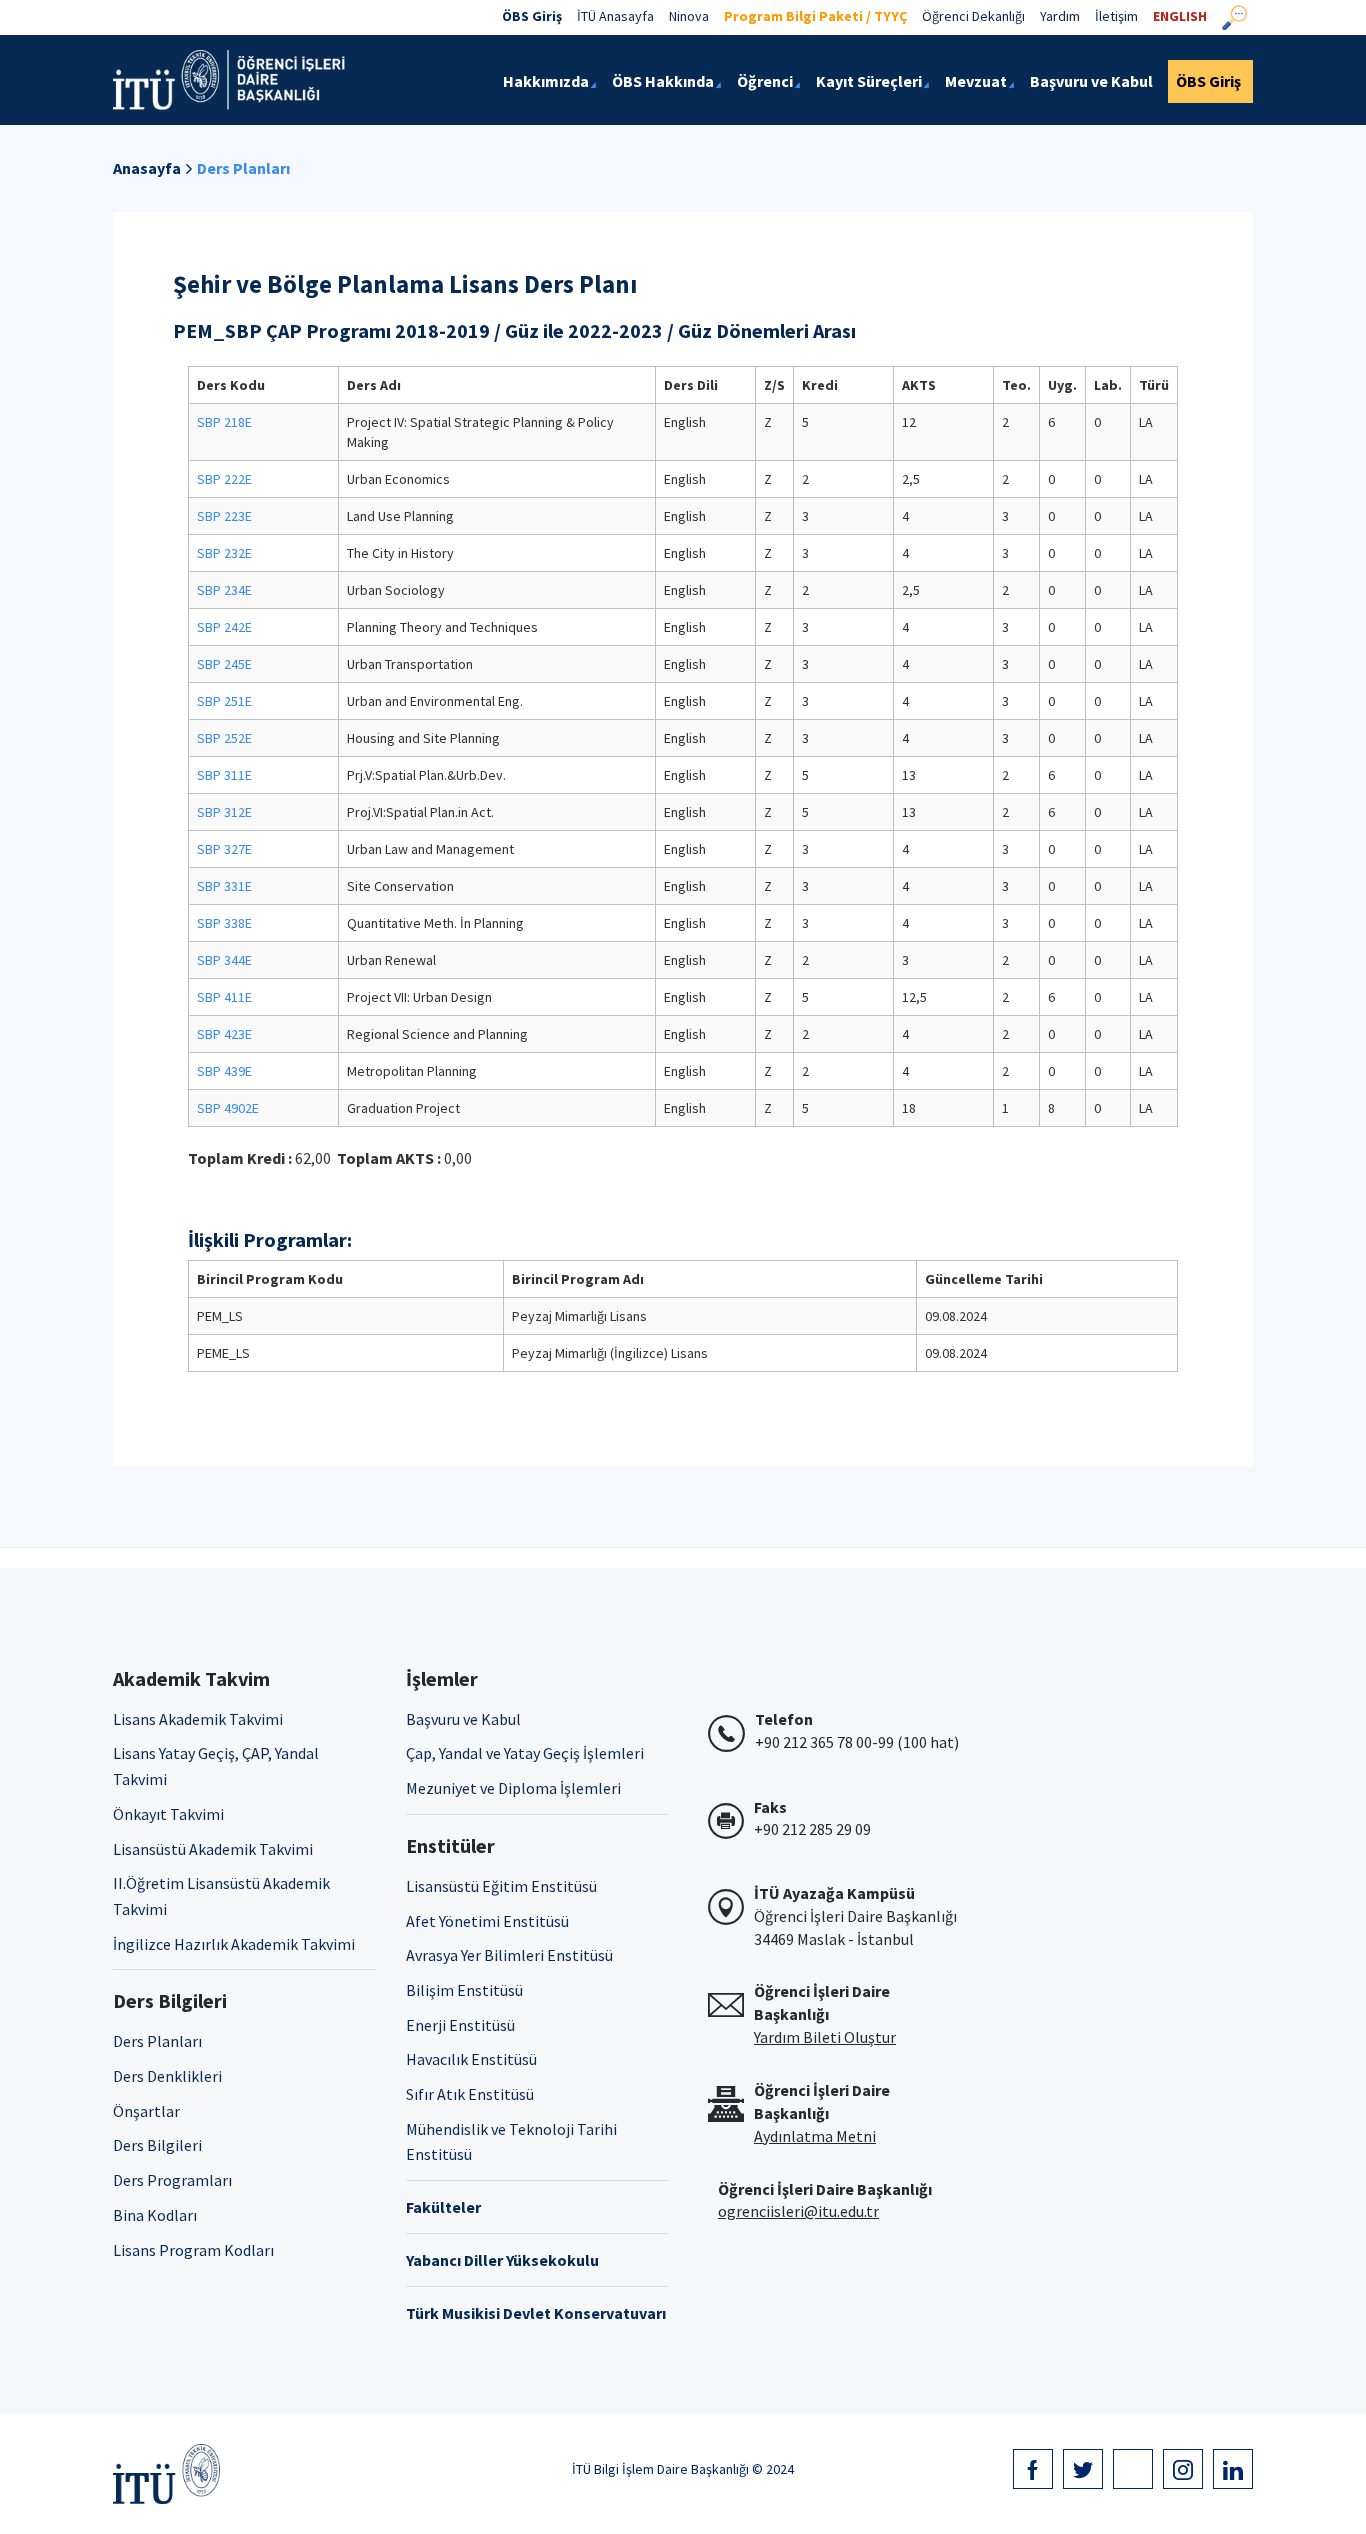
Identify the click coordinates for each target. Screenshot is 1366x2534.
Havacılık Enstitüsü (471, 2059)
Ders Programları (172, 2180)
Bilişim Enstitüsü (464, 1990)
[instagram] (1183, 2469)
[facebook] (1033, 2469)
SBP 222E (224, 479)
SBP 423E (224, 1034)
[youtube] (1133, 2469)
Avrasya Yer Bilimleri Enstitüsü (509, 1955)
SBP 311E (224, 775)
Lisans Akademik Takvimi (198, 1719)
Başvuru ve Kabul (463, 1719)
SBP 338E (224, 923)
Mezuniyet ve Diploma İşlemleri (513, 1788)
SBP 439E (224, 1071)
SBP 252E (224, 738)
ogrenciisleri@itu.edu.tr (798, 2211)
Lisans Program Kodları (193, 2250)
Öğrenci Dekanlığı (973, 16)
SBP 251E (224, 701)
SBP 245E (224, 664)
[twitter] (1083, 2469)
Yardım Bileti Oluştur (825, 2037)
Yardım (1060, 16)
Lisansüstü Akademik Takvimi (213, 1849)
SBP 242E (224, 627)
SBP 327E (224, 849)
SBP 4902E (228, 1108)
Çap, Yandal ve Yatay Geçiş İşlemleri (525, 1753)
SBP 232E (224, 553)
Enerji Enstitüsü (460, 2025)
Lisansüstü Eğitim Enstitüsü (501, 1886)
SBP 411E (224, 997)
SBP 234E (224, 590)
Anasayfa (147, 168)
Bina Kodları (155, 2215)
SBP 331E (224, 886)
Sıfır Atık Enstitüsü (470, 2094)
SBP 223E (224, 516)
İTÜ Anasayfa (615, 16)
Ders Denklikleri (167, 2076)
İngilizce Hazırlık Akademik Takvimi (234, 1944)
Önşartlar (146, 2111)
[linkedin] (1233, 2469)
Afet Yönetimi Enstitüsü (487, 1921)
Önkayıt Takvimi (168, 1814)
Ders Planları (243, 168)
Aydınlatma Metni (815, 2136)
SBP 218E (224, 422)
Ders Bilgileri (157, 2145)
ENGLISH (1180, 16)
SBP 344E (224, 960)
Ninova (689, 16)
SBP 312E (224, 812)
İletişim (1116, 16)
